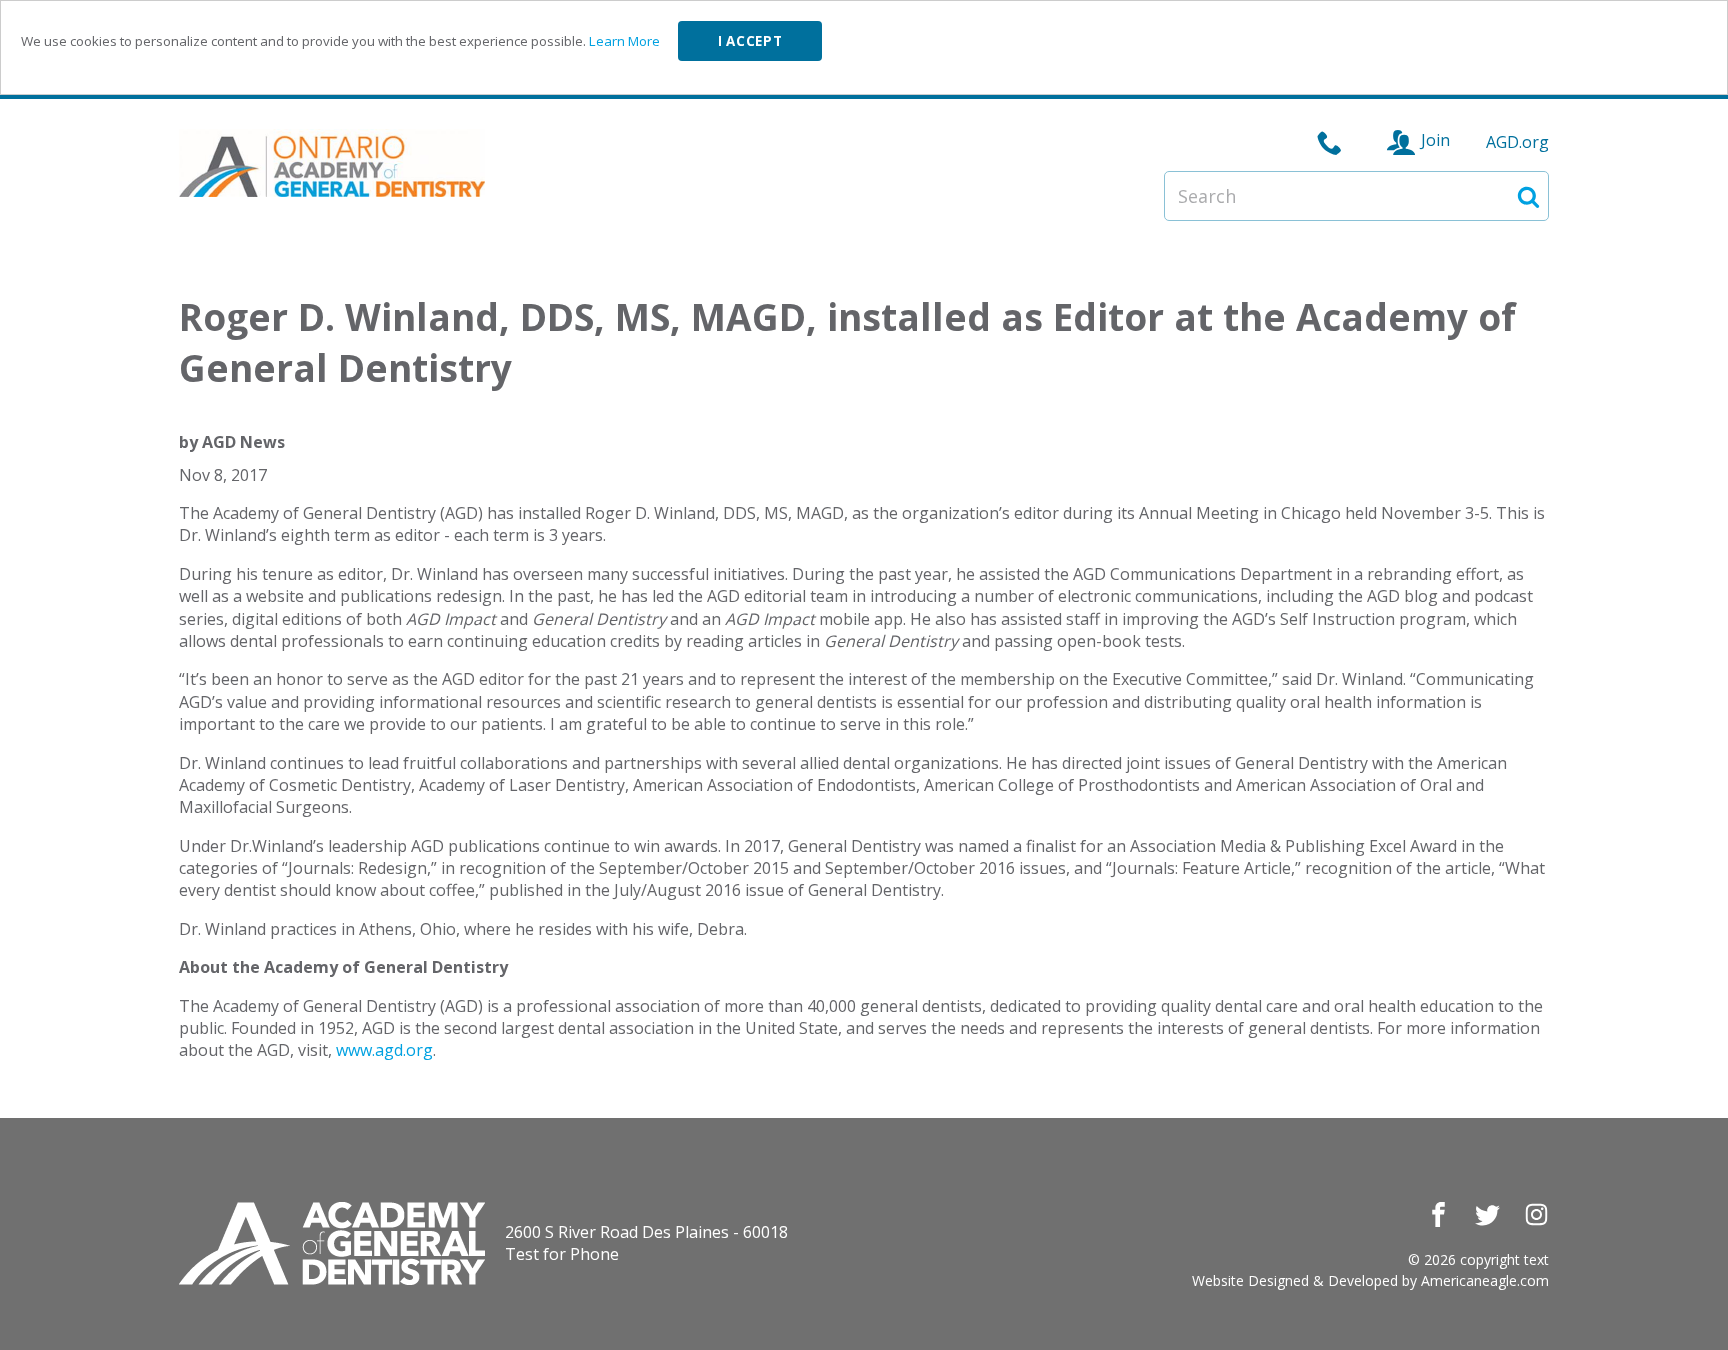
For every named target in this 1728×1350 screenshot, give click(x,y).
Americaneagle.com (1485, 1280)
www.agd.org (384, 1050)
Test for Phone (562, 1254)
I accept (750, 41)
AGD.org (1517, 142)
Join (1435, 140)
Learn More (624, 41)
